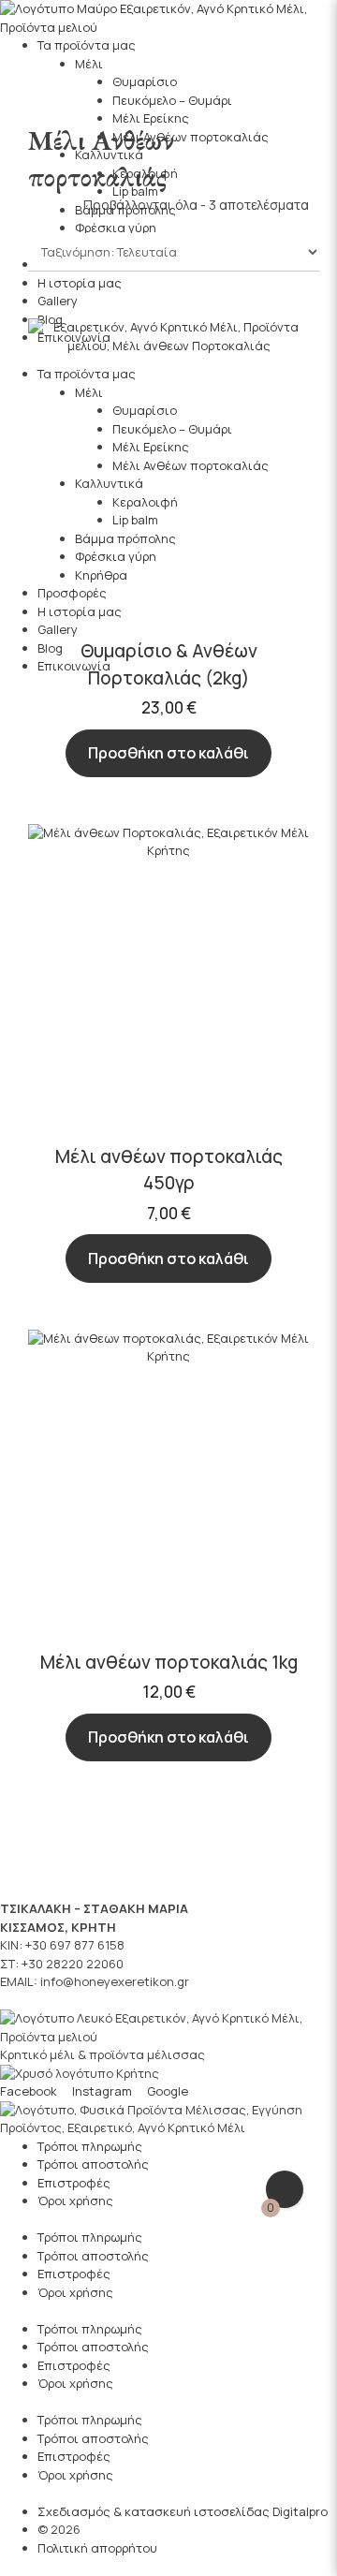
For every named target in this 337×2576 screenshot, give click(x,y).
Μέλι (89, 64)
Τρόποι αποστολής (93, 2164)
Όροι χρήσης (75, 2201)
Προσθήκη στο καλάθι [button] (168, 753)
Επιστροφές (74, 2183)
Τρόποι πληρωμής (90, 2146)
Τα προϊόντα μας (87, 45)
